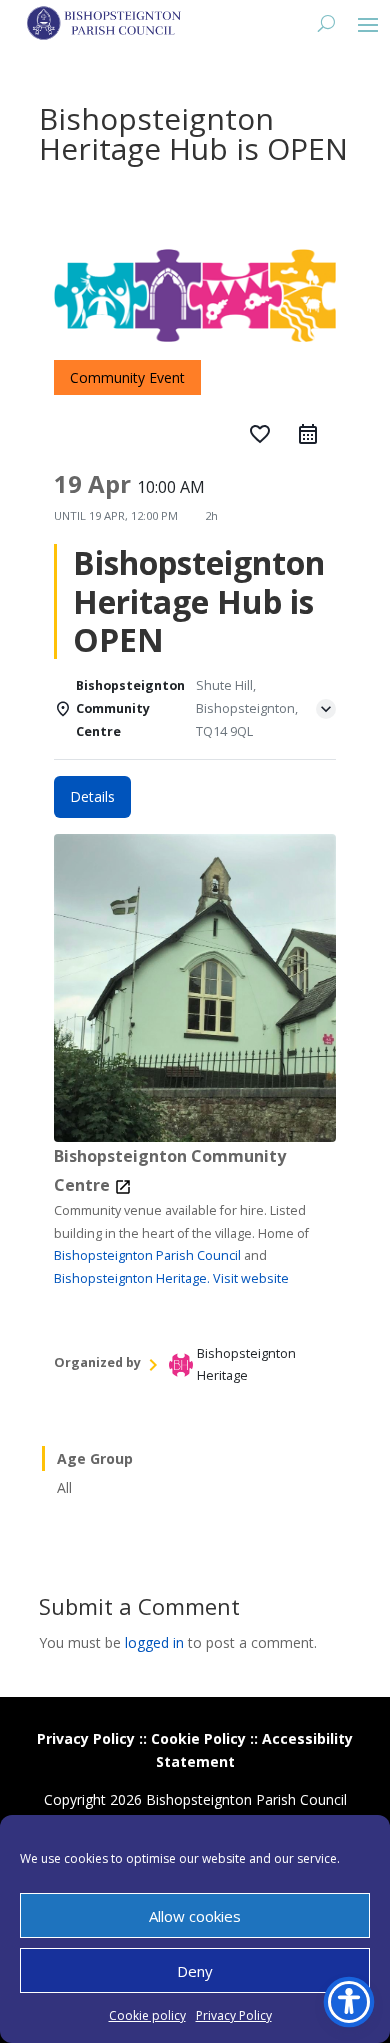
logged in (154, 1642)
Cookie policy (147, 2015)
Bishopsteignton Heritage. (132, 1278)
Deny (195, 1971)
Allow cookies (195, 1916)
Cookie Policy (198, 1738)
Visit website (251, 1278)
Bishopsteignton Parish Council (147, 1255)
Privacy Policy (234, 2015)
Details (92, 796)
